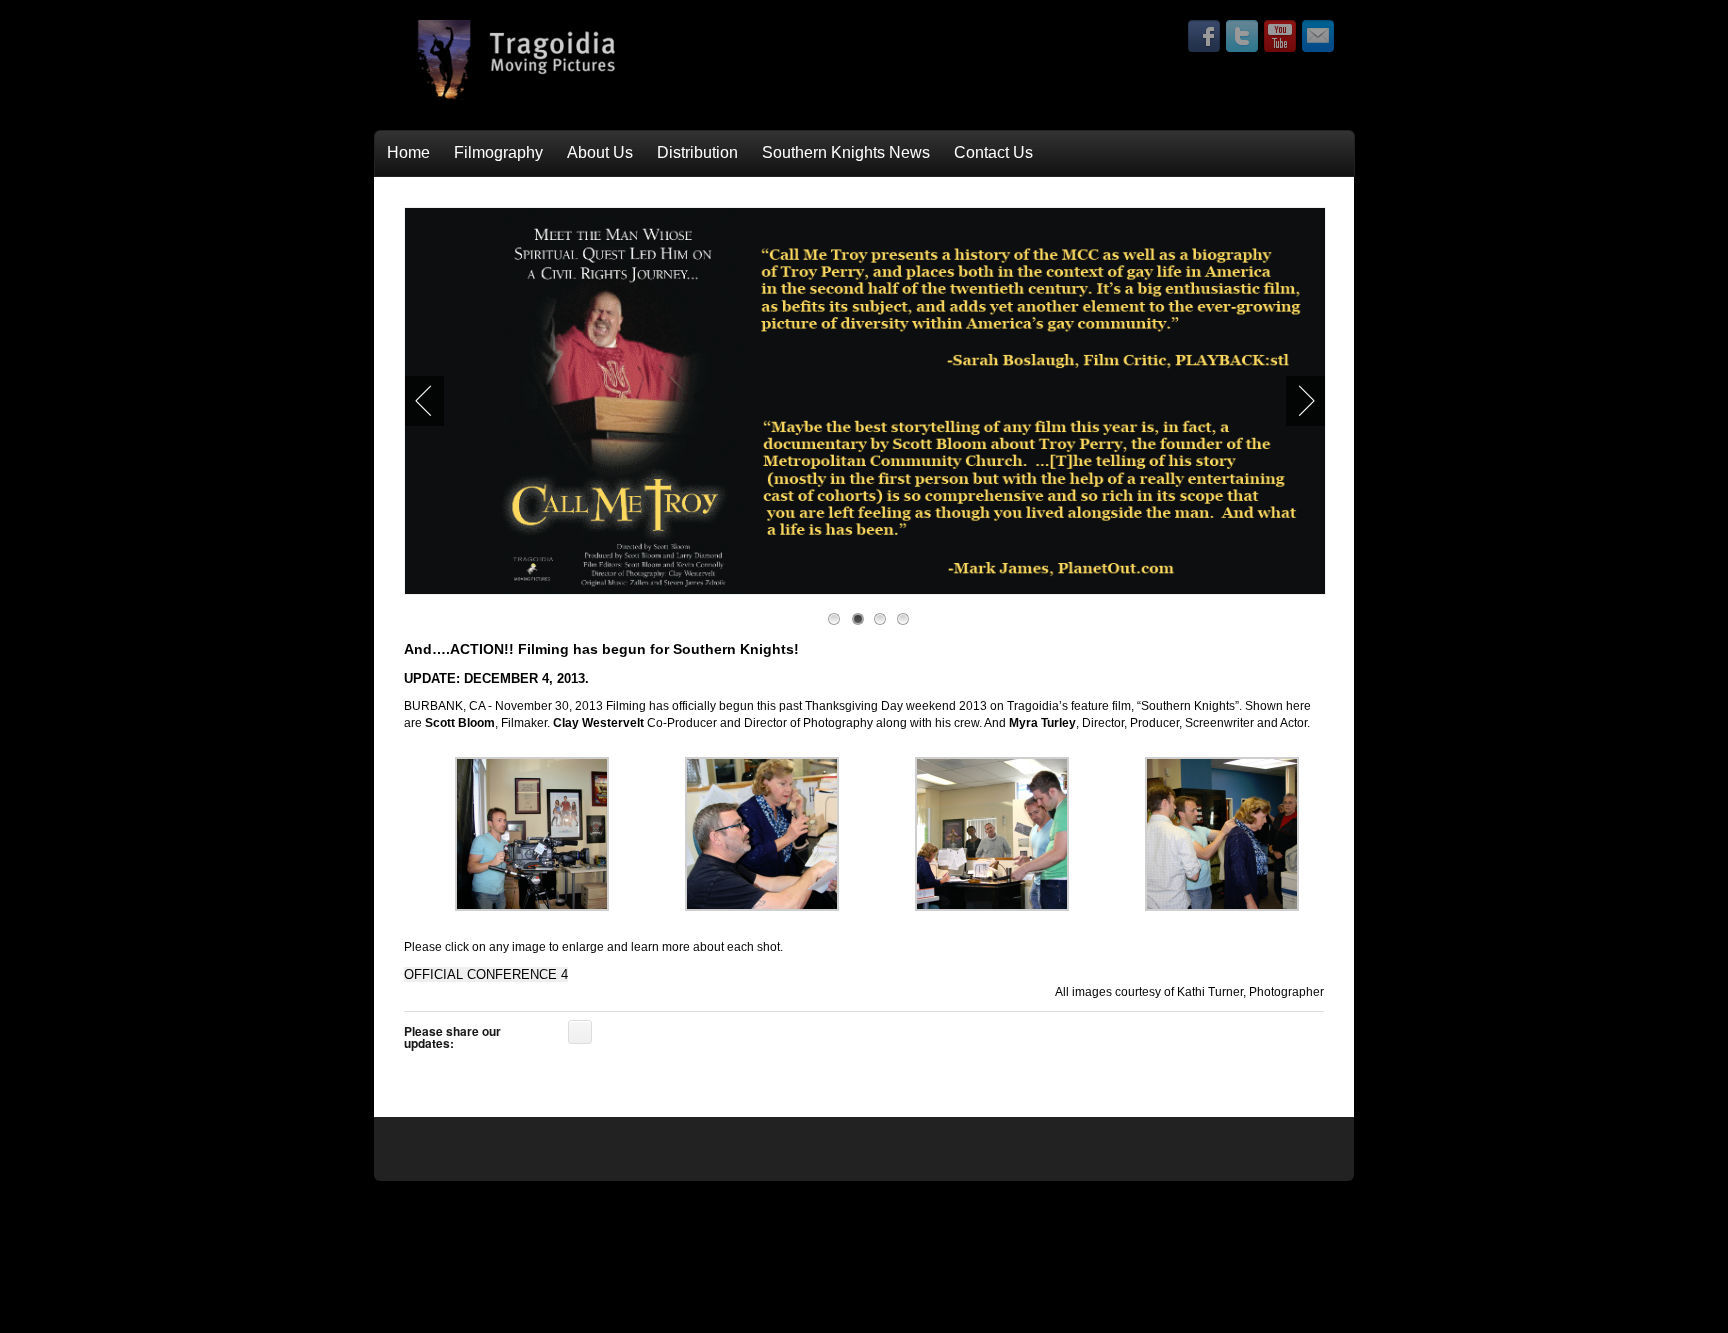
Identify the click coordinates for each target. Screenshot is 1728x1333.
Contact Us (993, 152)
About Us (600, 152)
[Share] (580, 1032)
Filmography (498, 152)
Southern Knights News (846, 152)
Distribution (697, 152)
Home (408, 152)
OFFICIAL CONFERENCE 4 (486, 974)
